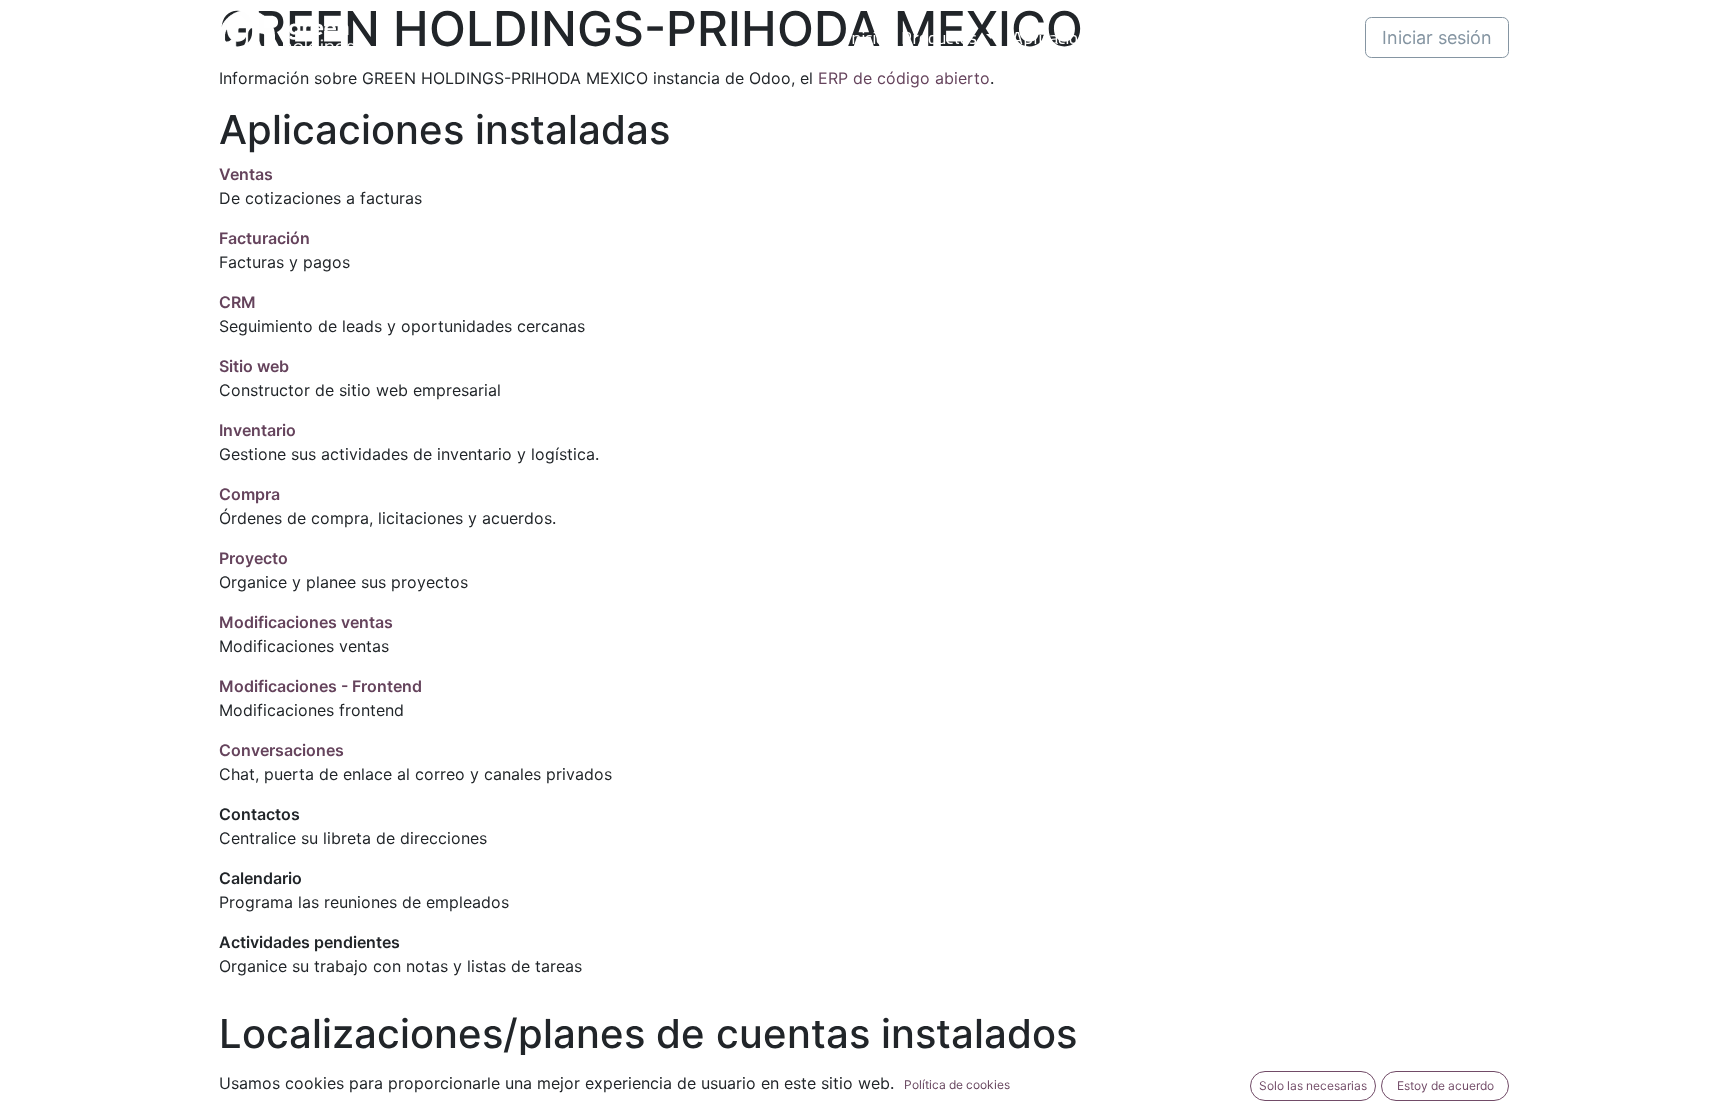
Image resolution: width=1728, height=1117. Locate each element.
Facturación (264, 238)
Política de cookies (957, 1084)
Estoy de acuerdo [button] (1445, 1085)
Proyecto (253, 558)
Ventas (246, 174)
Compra (249, 494)
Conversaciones (281, 750)
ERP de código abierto (904, 78)
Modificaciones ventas (306, 622)
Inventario (257, 430)
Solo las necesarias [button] (1313, 1085)
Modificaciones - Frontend (320, 686)
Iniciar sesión (1437, 37)
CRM (237, 302)
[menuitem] (865, 37)
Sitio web (254, 366)
